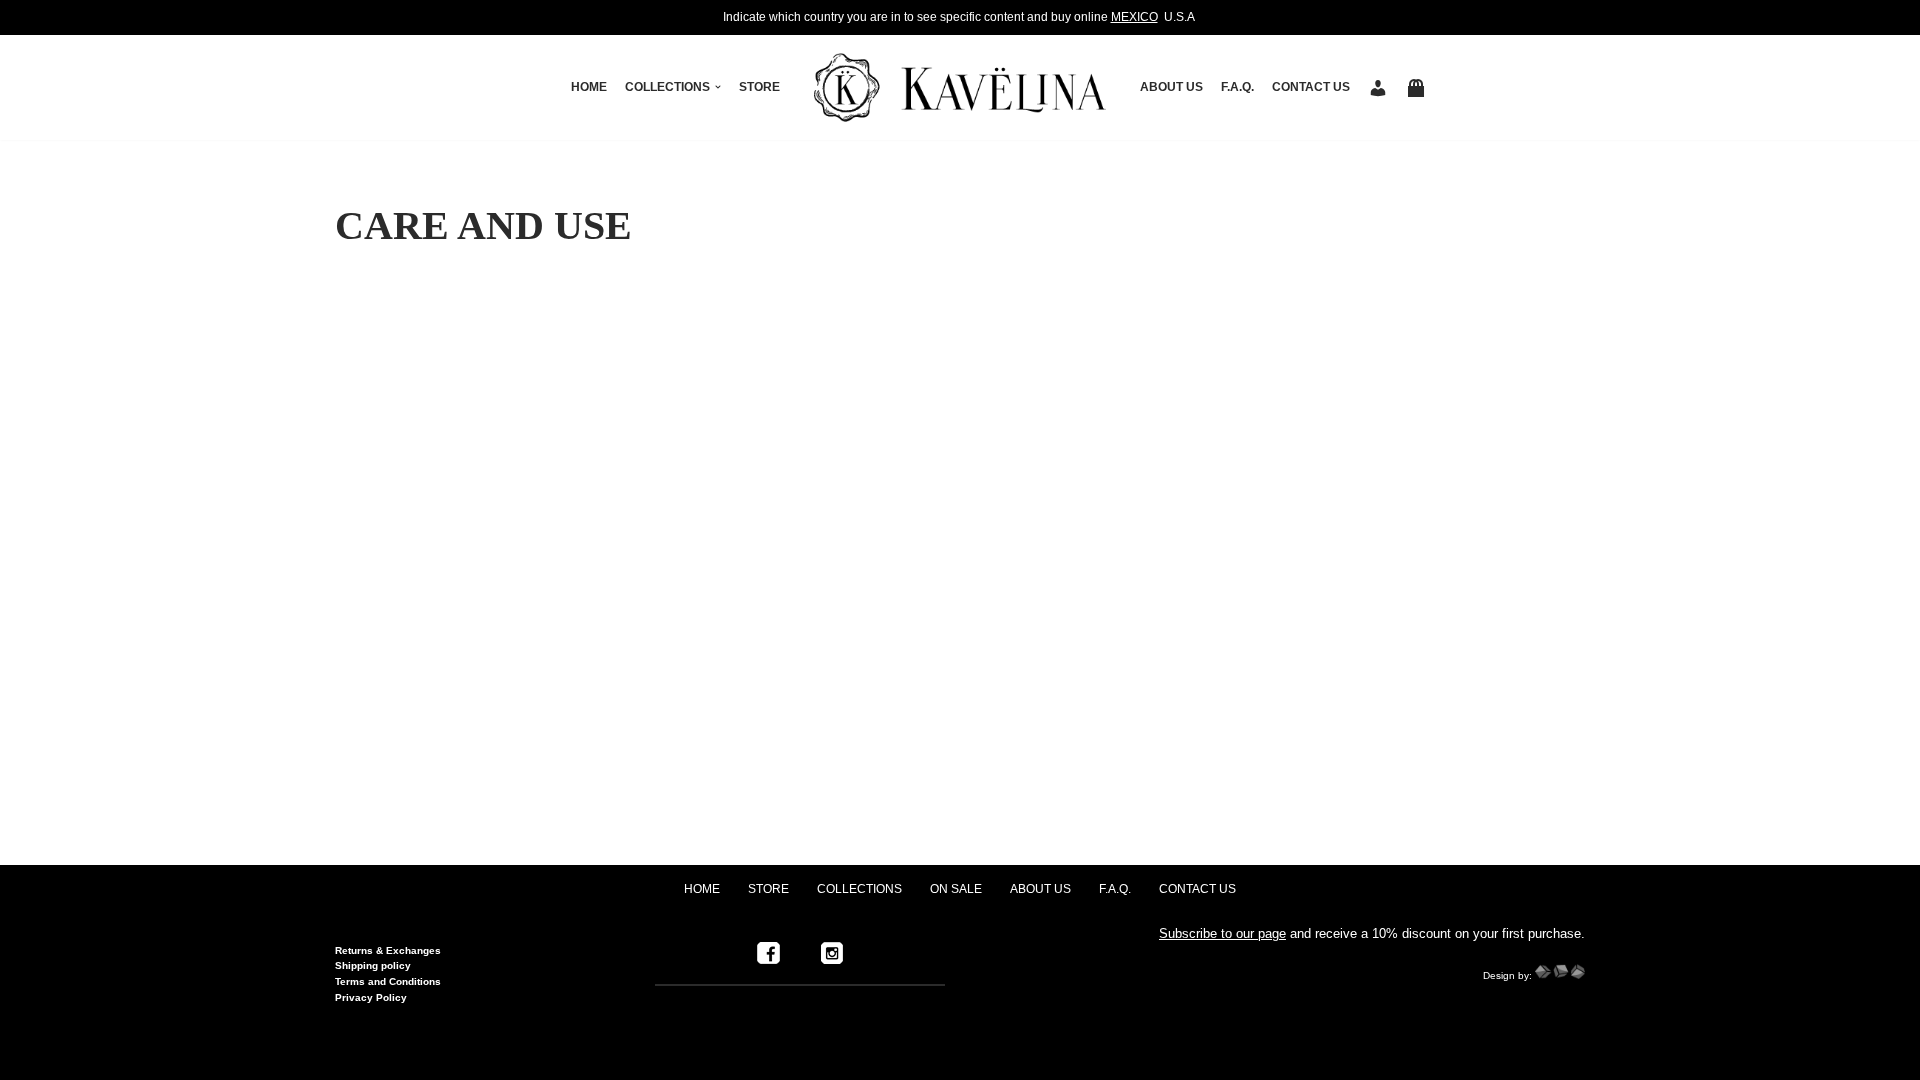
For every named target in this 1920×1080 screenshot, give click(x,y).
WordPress (523, 1055)
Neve (354, 1055)
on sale (956, 889)
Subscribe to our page (1222, 933)
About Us (1171, 87)
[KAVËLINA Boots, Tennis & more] (960, 87)
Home (589, 87)
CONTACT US (1311, 87)
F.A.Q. (1237, 87)
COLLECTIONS (859, 889)
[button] (718, 87)
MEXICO (1134, 17)
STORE (759, 87)
